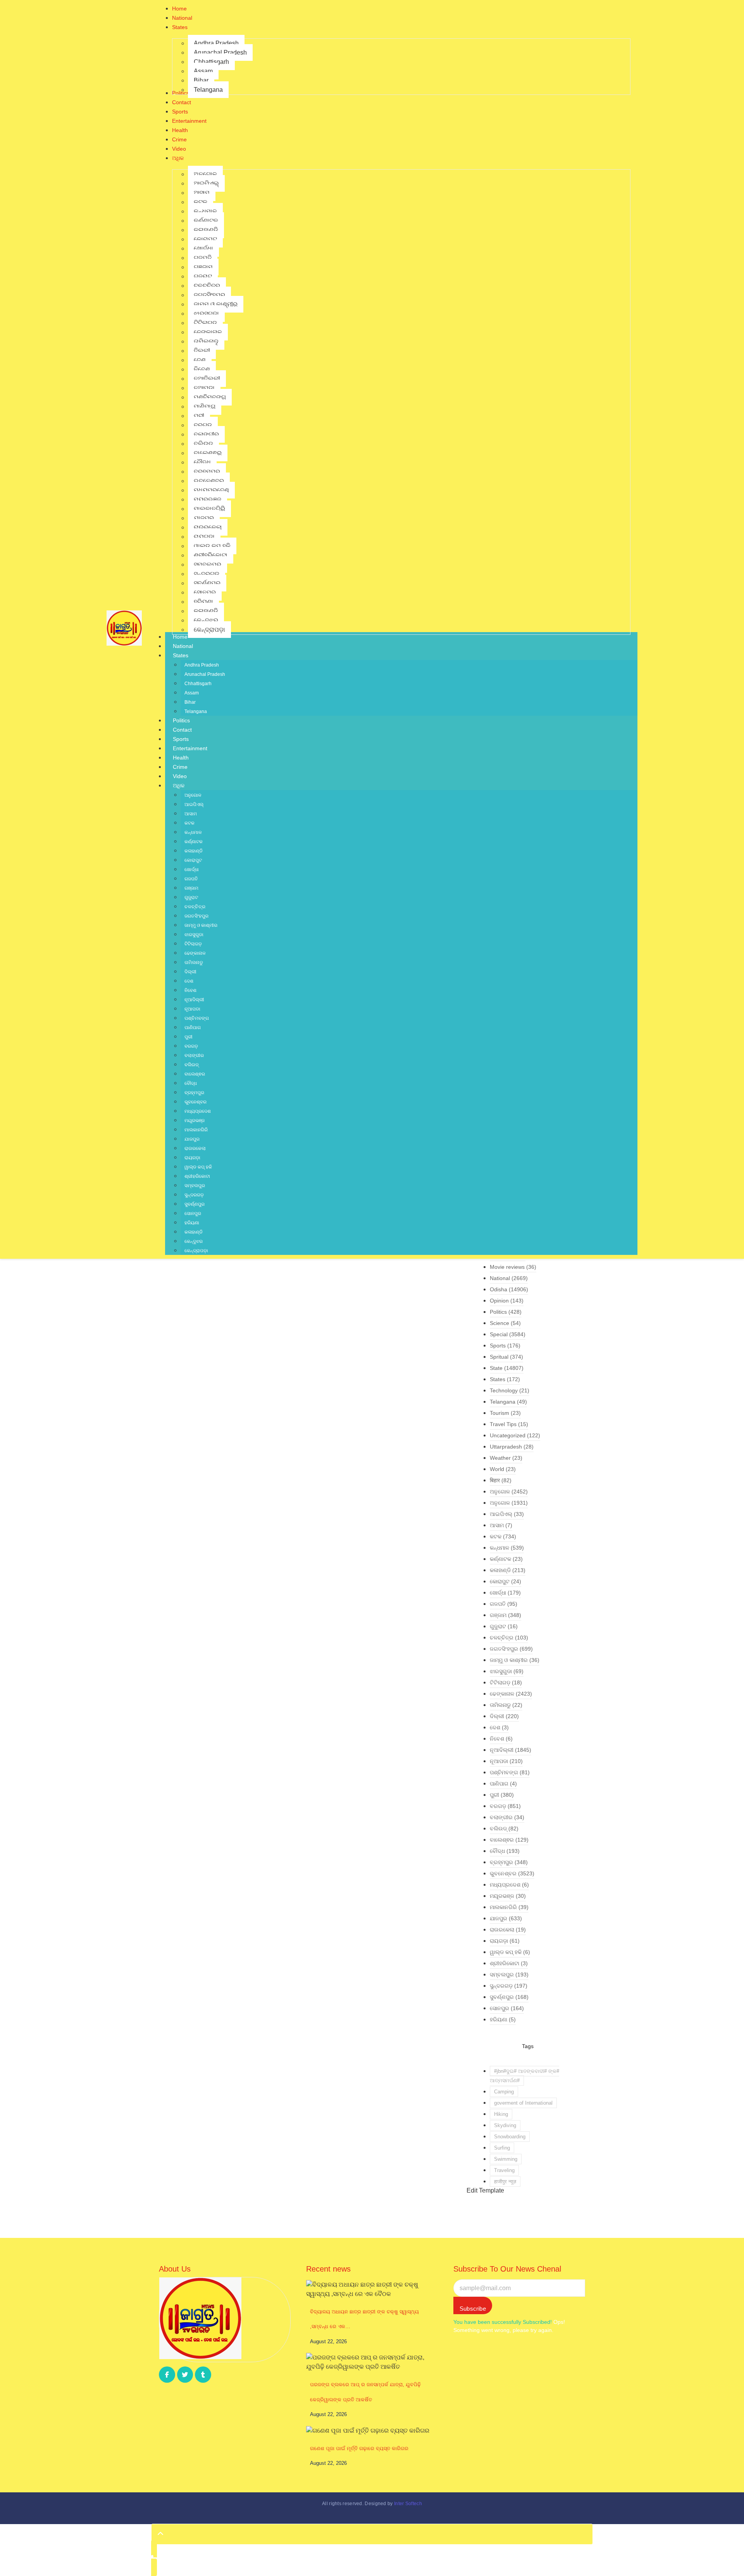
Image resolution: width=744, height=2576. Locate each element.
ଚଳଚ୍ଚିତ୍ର (195, 907)
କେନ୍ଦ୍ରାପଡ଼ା (196, 1251)
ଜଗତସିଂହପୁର (196, 916)
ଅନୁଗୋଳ (193, 795)
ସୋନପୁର (193, 1213)
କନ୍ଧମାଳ (193, 832)
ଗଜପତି (191, 879)
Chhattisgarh (198, 684)
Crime (180, 767)
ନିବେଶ (190, 990)
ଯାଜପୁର (192, 1139)
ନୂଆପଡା (192, 1009)
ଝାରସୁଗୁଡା (194, 935)
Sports (181, 739)
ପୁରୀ (189, 1037)
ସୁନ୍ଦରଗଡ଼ (194, 1195)
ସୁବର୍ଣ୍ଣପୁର (195, 1204)
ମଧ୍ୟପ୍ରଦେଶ (198, 1111)
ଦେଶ (189, 981)
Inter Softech (408, 2504)
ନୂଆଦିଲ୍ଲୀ (194, 1000)
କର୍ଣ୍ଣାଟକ (194, 842)
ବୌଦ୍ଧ (191, 1083)
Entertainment (190, 748)
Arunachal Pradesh (205, 674)
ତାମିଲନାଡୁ (194, 962)
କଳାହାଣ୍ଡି (194, 851)
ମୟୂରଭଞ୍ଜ (195, 1120)
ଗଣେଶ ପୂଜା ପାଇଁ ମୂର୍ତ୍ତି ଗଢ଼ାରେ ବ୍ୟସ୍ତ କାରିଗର (359, 2448)
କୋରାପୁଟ (193, 860)
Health (181, 758)
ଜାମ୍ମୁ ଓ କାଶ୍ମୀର (201, 925)
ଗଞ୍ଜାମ (191, 888)
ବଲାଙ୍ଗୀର (194, 1055)
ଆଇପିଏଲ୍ (194, 804)
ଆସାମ (191, 814)
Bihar (190, 702)
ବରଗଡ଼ (191, 1046)
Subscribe (473, 2309)
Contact (182, 730)
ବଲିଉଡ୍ (192, 1065)
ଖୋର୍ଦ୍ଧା (192, 870)
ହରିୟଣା (192, 1223)
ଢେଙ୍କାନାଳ (195, 953)
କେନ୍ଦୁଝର (194, 1241)
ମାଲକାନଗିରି (196, 1130)
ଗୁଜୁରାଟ (191, 897)
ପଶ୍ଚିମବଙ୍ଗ (197, 1018)
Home (180, 637)
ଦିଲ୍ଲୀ (190, 972)
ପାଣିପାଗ (193, 1028)
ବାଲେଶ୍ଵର (195, 1074)
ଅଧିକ (179, 785)
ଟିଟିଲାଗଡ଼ (193, 944)
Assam (192, 693)
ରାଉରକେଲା (195, 1148)
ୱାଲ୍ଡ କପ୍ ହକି (198, 1167)
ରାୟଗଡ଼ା (192, 1158)
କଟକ (189, 823)
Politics (181, 720)
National (183, 646)
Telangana (196, 711)
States (181, 655)
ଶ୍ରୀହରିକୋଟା (197, 1176)
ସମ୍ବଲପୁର (195, 1186)
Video (180, 776)
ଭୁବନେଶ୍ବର (195, 1102)
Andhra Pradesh (202, 665)
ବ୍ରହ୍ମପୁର (194, 1093)
